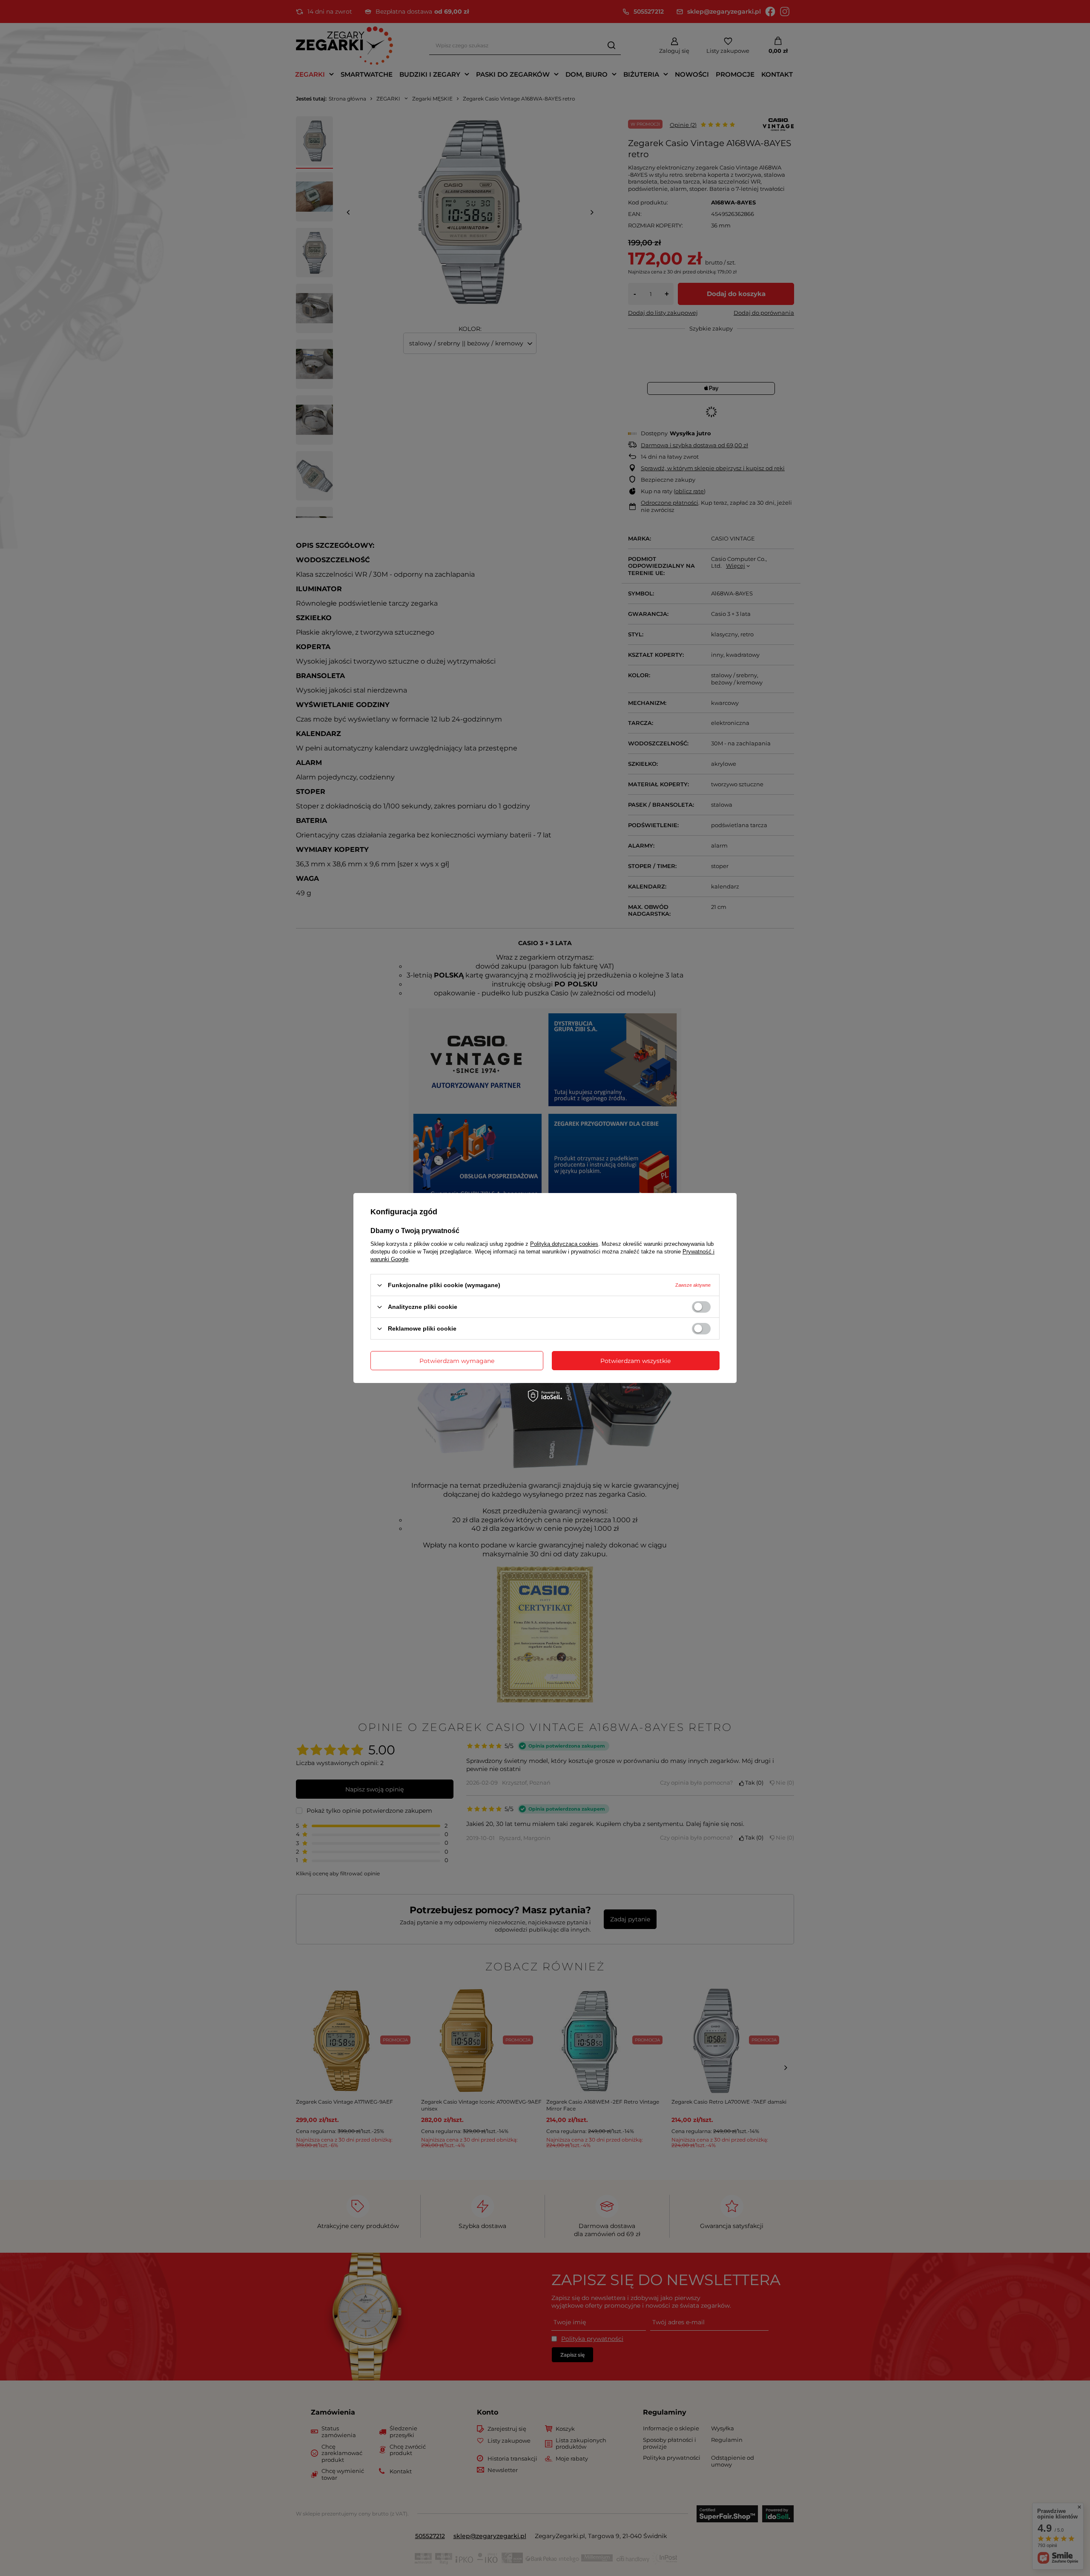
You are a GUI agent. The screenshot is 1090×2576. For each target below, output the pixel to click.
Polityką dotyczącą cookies (564, 1244)
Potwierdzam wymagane (457, 1360)
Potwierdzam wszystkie (635, 1360)
